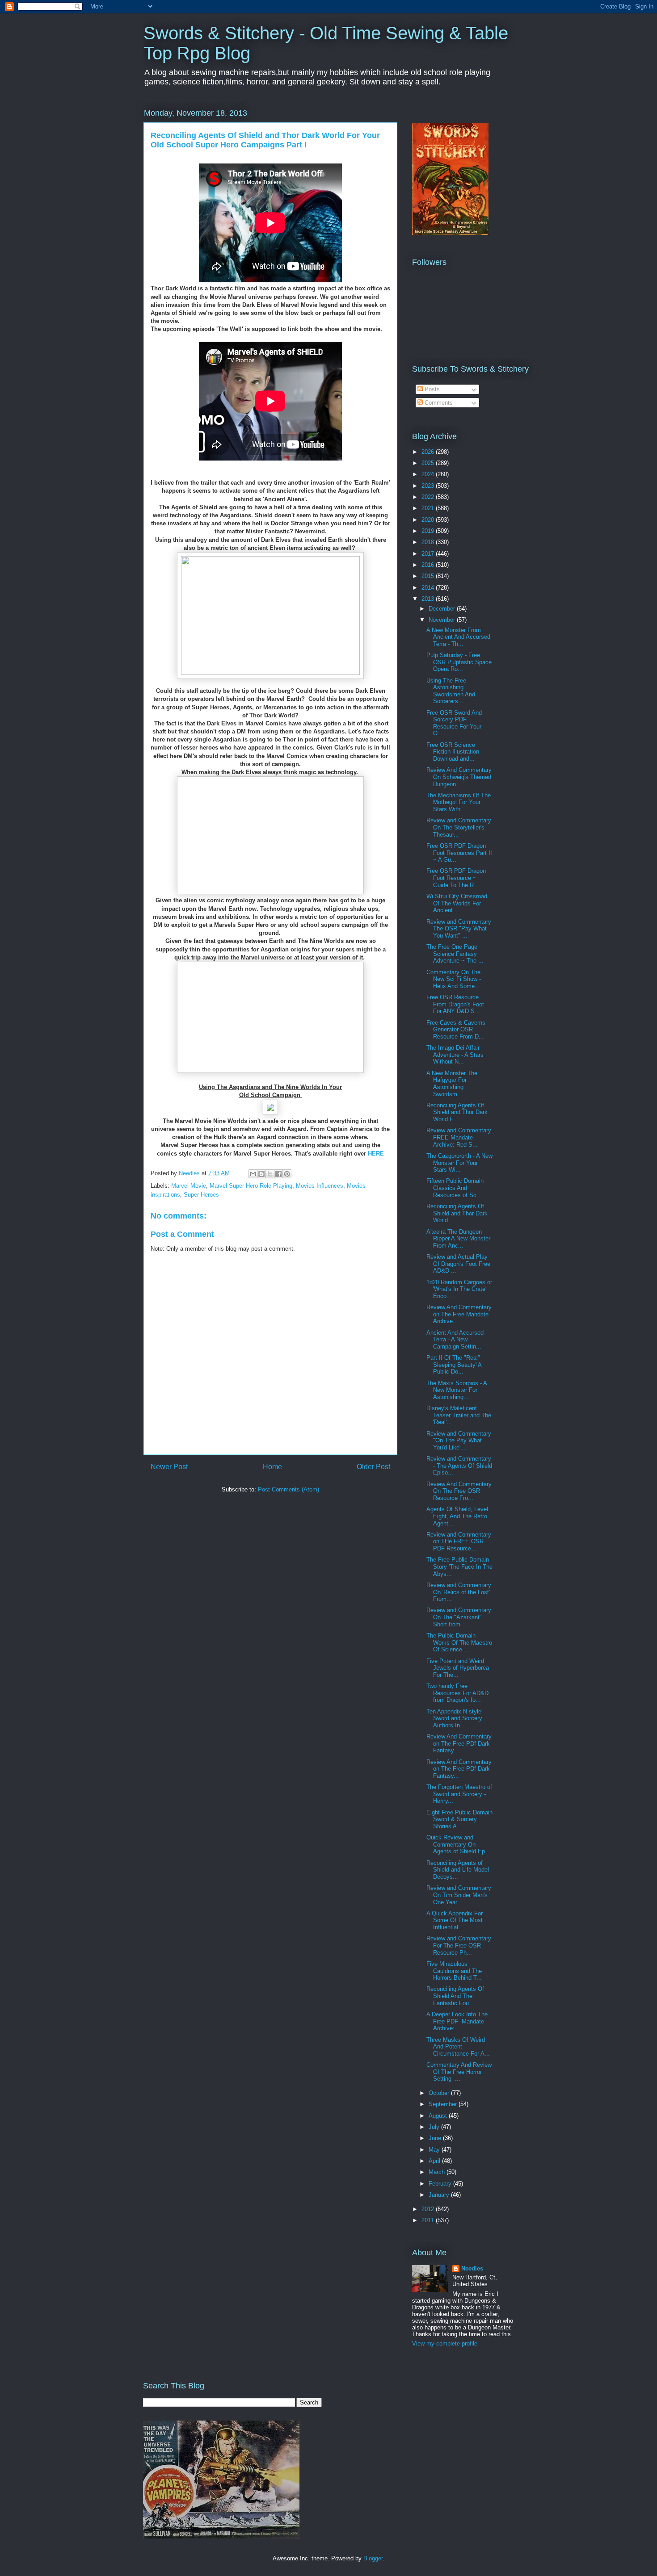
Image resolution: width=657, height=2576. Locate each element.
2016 (429, 565)
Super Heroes (201, 1195)
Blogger (373, 2558)
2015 (429, 576)
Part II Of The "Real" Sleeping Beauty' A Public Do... (454, 1365)
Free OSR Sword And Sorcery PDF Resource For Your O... (454, 723)
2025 (429, 463)
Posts (431, 389)
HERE (376, 1154)
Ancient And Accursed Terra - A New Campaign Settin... (455, 1340)
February (441, 2184)
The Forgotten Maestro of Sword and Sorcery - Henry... (459, 1794)
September (444, 2104)
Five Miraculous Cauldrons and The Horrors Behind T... (454, 1971)
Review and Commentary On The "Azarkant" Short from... (459, 1617)
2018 (429, 542)
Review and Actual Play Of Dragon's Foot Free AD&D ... (458, 1264)
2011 (429, 2220)
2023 (429, 486)
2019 (429, 531)
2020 (429, 520)
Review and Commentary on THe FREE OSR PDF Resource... (459, 1541)
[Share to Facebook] (278, 1174)
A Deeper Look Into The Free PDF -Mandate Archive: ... (457, 2021)
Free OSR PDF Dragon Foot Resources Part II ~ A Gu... (459, 853)
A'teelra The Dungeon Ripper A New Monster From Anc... (458, 1239)
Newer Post (169, 1467)
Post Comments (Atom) (288, 1489)
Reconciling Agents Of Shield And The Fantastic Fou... (455, 1996)
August (439, 2116)
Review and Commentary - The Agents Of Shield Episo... (459, 1466)
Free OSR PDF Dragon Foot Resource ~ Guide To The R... (456, 878)
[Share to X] (270, 1174)
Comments (438, 403)
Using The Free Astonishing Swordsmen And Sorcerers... (451, 691)
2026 (429, 452)
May (435, 2150)
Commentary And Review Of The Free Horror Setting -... (459, 2072)
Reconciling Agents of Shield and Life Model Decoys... (458, 1870)
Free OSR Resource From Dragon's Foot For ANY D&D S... (455, 1004)
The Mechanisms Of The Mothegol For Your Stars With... (459, 802)
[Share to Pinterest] (287, 1174)
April (435, 2161)
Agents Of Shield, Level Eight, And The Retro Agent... (457, 1516)
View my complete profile (445, 2344)
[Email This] (253, 1174)
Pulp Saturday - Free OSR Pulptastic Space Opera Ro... (459, 662)
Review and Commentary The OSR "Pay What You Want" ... (459, 929)
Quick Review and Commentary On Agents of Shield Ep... (458, 1844)
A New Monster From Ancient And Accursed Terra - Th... (458, 637)
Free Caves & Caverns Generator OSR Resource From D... (456, 1030)
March (438, 2172)
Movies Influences (320, 1186)
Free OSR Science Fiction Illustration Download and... (453, 752)
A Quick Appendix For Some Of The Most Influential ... (455, 1920)
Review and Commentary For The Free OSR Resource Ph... (459, 1945)
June (436, 2138)
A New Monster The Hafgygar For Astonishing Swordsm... (452, 1084)
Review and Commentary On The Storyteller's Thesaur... (459, 827)
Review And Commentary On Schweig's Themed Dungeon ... (459, 777)
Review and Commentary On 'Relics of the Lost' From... (459, 1592)
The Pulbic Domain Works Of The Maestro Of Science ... (459, 1642)
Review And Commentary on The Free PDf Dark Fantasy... (459, 1743)
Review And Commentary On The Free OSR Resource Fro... (459, 1491)
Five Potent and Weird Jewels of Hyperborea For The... (458, 1668)
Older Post (373, 1467)
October (440, 2093)
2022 (429, 497)
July (435, 2127)
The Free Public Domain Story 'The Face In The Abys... (459, 1567)
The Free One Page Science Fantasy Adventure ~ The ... (455, 954)
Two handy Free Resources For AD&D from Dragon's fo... (457, 1693)
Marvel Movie (189, 1186)
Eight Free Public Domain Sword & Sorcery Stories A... (459, 1819)
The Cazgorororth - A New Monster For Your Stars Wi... (459, 1163)
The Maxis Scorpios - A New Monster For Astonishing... (457, 1390)
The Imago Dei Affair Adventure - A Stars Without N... (455, 1055)
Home (272, 1467)
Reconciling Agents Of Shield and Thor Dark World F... (457, 1112)
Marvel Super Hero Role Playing (251, 1186)
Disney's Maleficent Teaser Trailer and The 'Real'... (459, 1415)
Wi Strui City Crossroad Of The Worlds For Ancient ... (457, 903)
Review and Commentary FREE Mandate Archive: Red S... (459, 1137)
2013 (429, 599)
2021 (429, 508)
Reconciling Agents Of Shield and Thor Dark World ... (457, 1213)
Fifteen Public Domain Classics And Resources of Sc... (455, 1188)
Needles (472, 2268)
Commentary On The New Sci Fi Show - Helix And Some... (454, 979)
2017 (429, 554)
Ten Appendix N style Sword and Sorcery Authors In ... (454, 1718)
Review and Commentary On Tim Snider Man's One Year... (459, 1895)
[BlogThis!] (261, 1174)
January (440, 2195)
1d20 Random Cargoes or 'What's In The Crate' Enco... (459, 1289)
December (443, 609)
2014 (429, 588)
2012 (429, 2209)
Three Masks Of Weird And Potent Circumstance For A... (458, 2047)
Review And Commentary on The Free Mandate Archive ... (459, 1314)
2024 (429, 474)
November (443, 620)
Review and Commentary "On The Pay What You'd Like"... (459, 1441)
